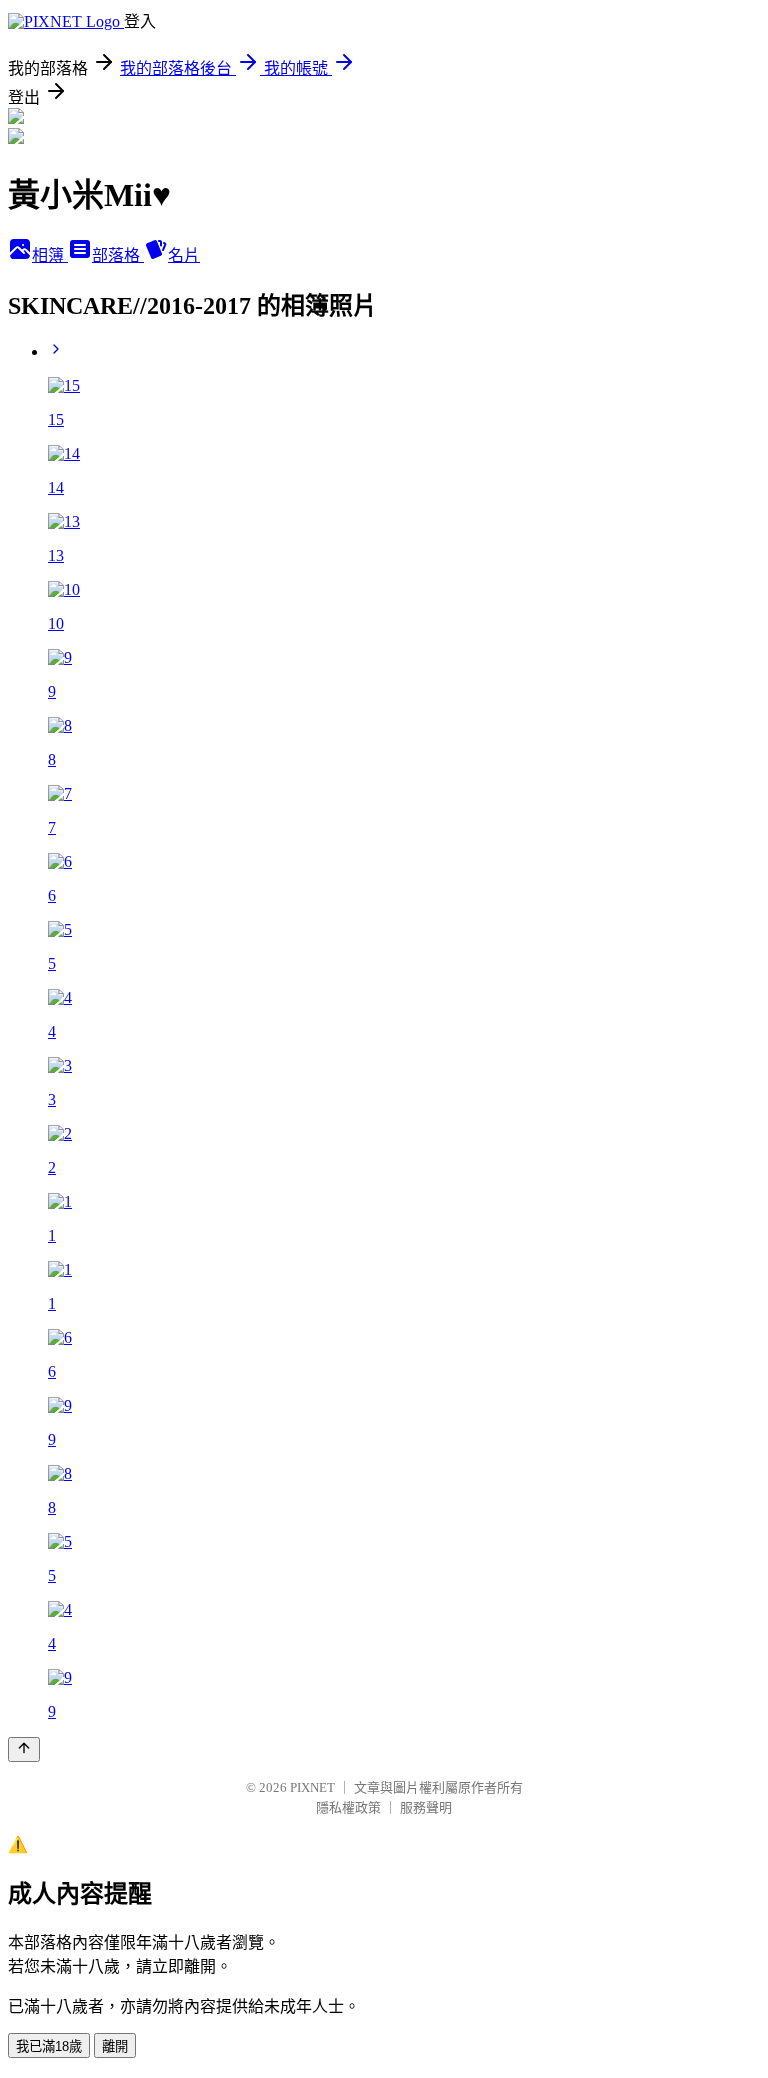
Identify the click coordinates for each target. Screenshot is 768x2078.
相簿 (50, 255)
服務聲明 (426, 1807)
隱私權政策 (348, 1807)
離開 (115, 2046)
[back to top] (24, 1749)
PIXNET (312, 1787)
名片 (184, 255)
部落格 (118, 255)
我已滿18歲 (49, 2046)
